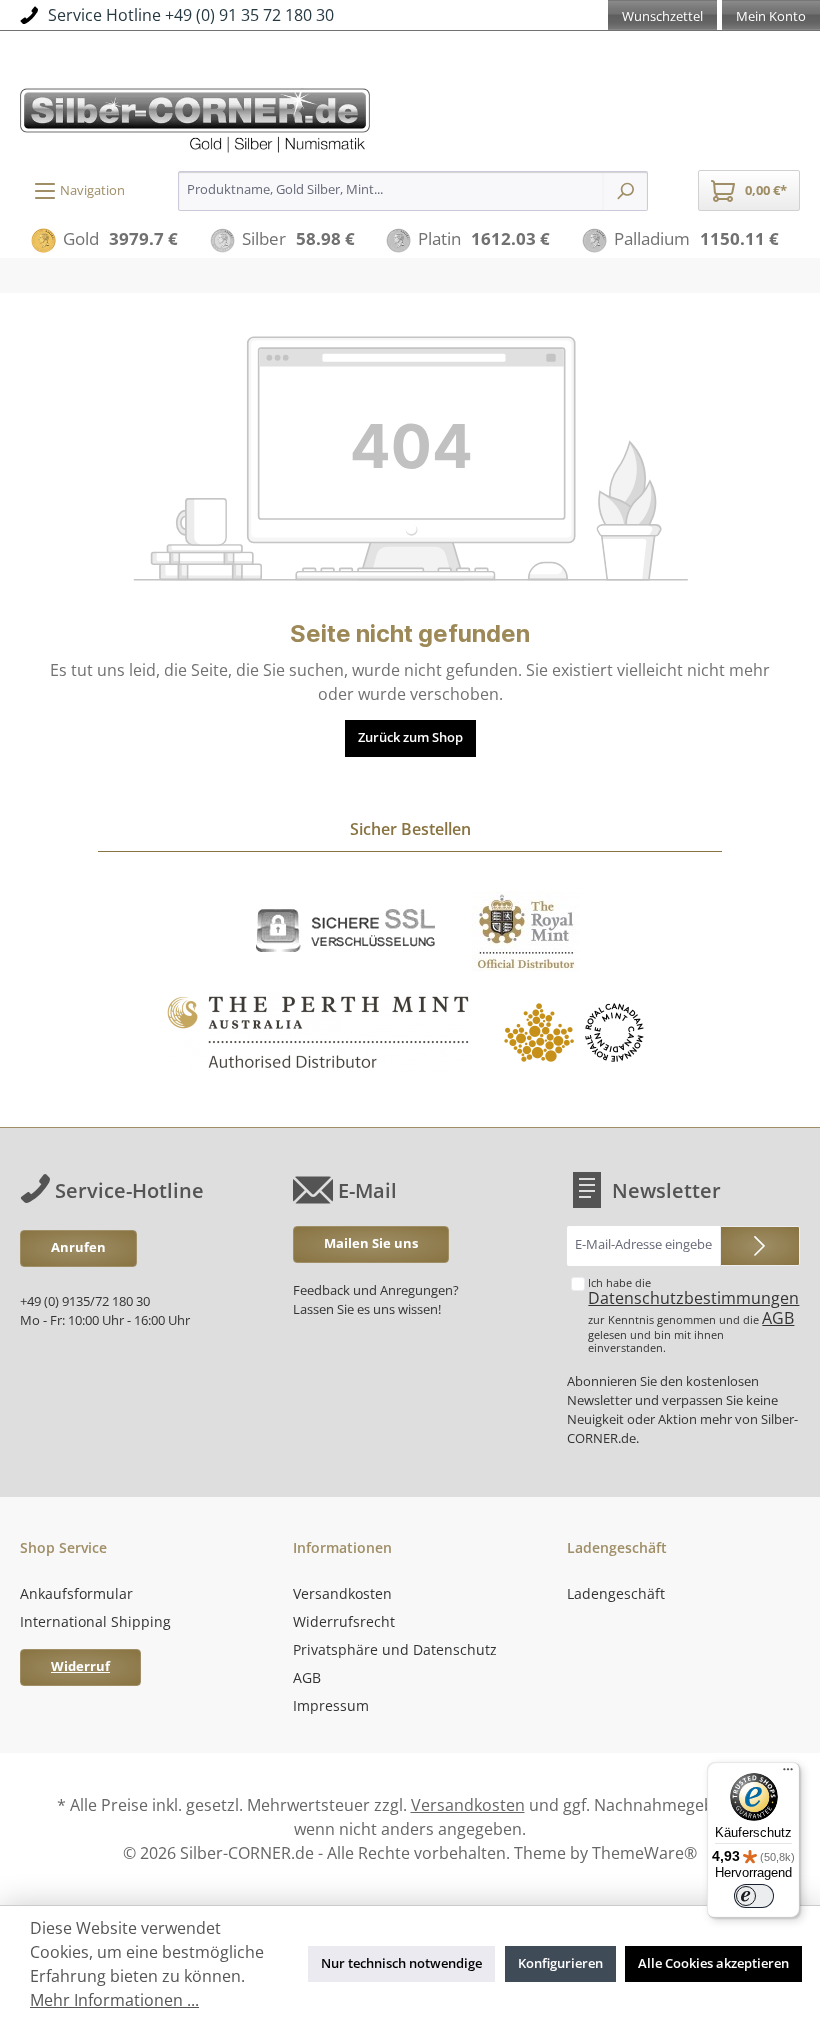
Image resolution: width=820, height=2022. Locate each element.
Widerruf (80, 1666)
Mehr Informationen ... (114, 2000)
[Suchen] (625, 191)
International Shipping (95, 1621)
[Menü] (788, 1774)
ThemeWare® (644, 1853)
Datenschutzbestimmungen (693, 1298)
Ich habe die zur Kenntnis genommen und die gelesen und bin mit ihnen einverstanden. (693, 1315)
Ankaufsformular (76, 1593)
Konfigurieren (560, 1963)
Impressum (331, 1705)
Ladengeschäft (616, 1593)
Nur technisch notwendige (401, 1963)
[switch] (754, 1896)
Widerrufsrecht (344, 1621)
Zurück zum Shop (410, 737)
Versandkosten (342, 1593)
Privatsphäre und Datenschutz (395, 1649)
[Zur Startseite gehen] (410, 117)
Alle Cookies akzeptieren (713, 1963)
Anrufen (78, 1247)
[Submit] (760, 1246)
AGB (778, 1318)
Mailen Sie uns (371, 1243)
